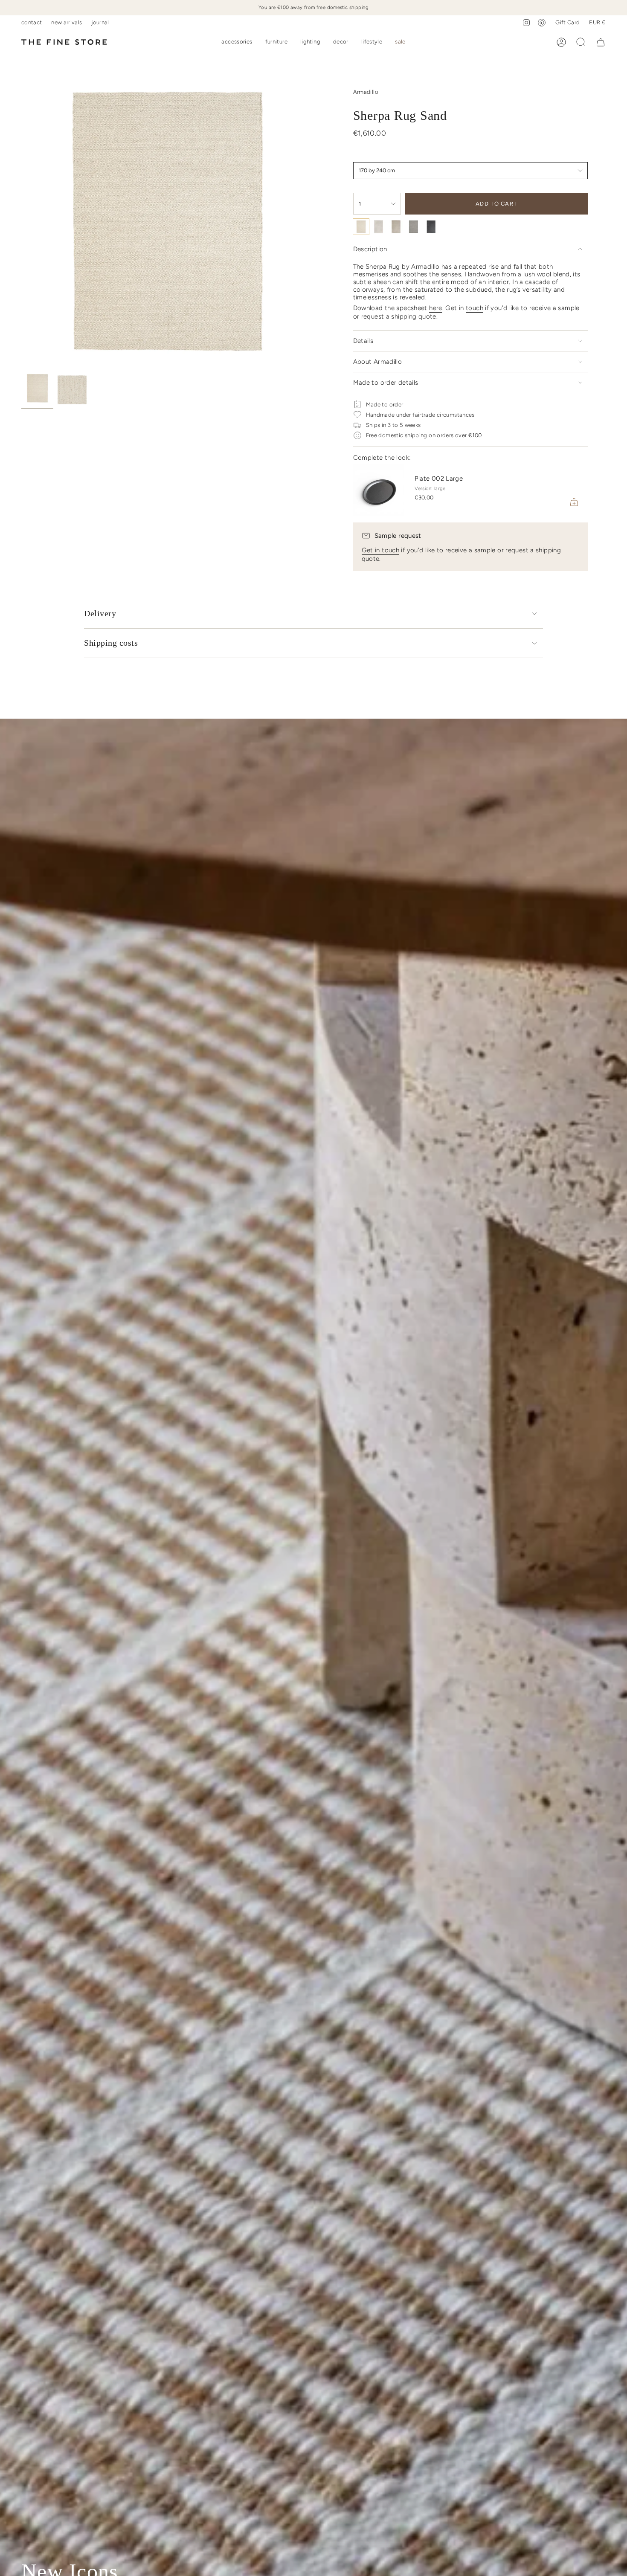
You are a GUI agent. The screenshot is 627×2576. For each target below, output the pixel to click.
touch (475, 308)
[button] (237, 42)
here (436, 308)
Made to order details (386, 383)
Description (370, 249)
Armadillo (366, 92)
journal (100, 22)
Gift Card (567, 22)
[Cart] (601, 42)
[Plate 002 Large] (379, 490)
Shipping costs (111, 643)
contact (32, 22)
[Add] (574, 502)
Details (363, 341)
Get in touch (381, 550)
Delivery (100, 613)
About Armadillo (378, 362)
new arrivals (67, 22)
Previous (21, 222)
